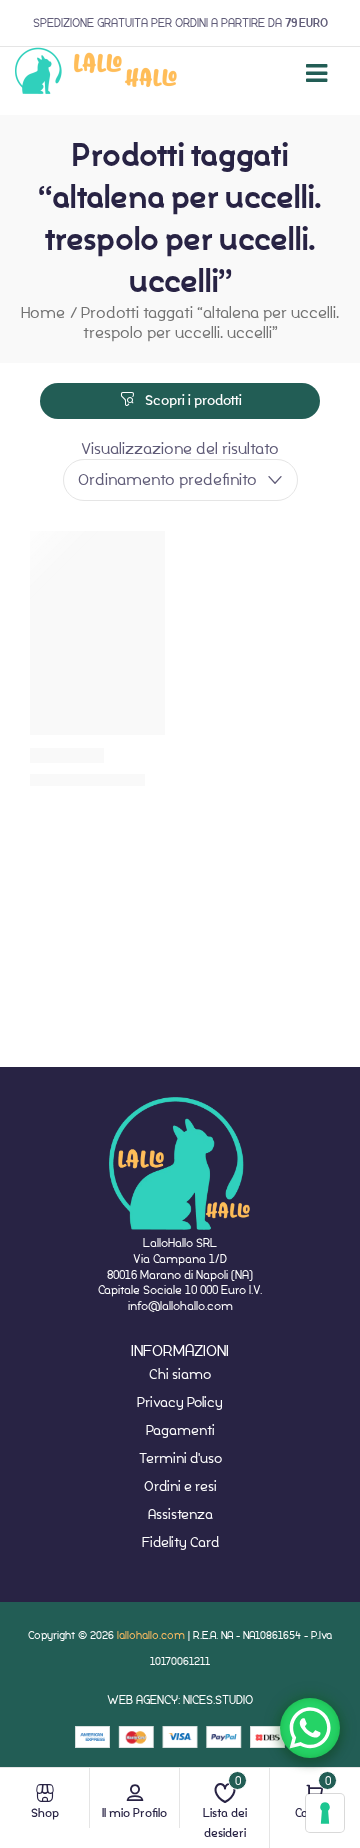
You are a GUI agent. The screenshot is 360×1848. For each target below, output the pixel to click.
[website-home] (96, 73)
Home (43, 312)
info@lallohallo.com (180, 1305)
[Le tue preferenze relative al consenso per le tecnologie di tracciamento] (325, 1813)
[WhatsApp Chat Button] (310, 1728)
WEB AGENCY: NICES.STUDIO (180, 1699)
